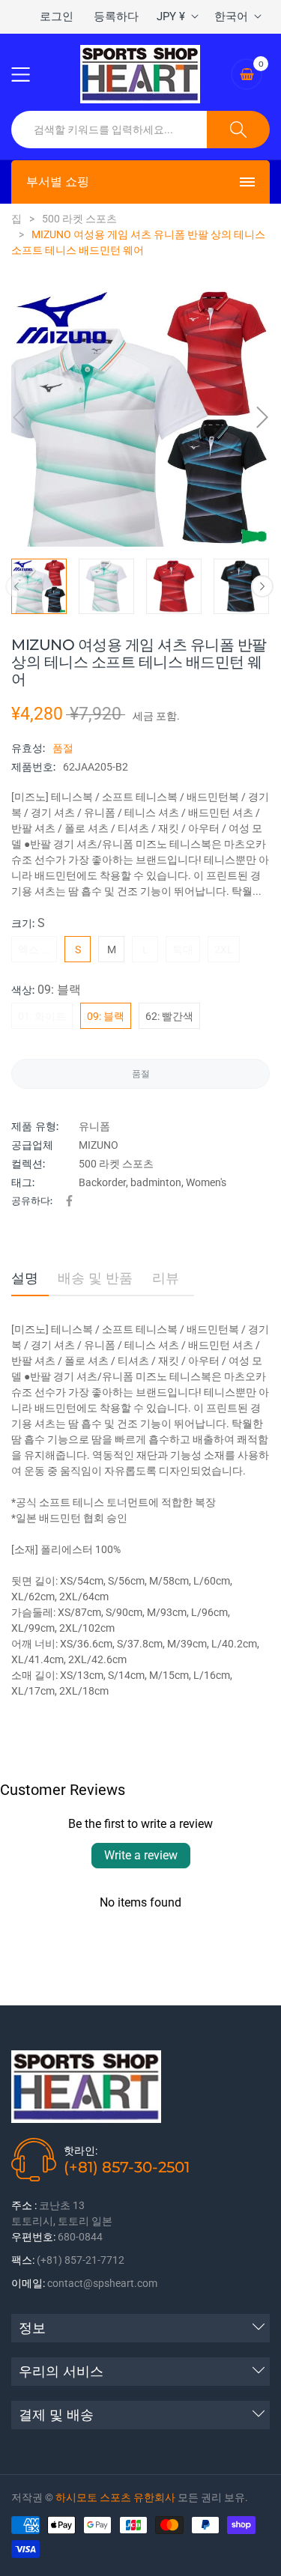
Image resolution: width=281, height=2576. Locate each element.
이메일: (28, 2283)
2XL (224, 950)
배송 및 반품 (95, 1278)
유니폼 (94, 1126)
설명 (25, 1278)
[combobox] (109, 130)
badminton (156, 1182)
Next (262, 586)
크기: (28, 923)
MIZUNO (99, 1145)
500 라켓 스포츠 (116, 1164)
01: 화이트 (42, 1016)
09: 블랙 (106, 1016)
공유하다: (32, 1200)
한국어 (231, 16)
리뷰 (166, 1278)
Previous (16, 586)
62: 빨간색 (169, 1016)
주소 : (24, 2205)
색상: (46, 990)
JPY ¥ (171, 16)
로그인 (57, 16)
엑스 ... (34, 950)
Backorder (102, 1182)
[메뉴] (30, 74)
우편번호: (33, 2237)
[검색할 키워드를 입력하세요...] (238, 130)
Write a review (141, 1855)
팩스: (23, 2260)
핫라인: (81, 2151)
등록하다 (116, 16)
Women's (206, 1182)
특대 (183, 950)
